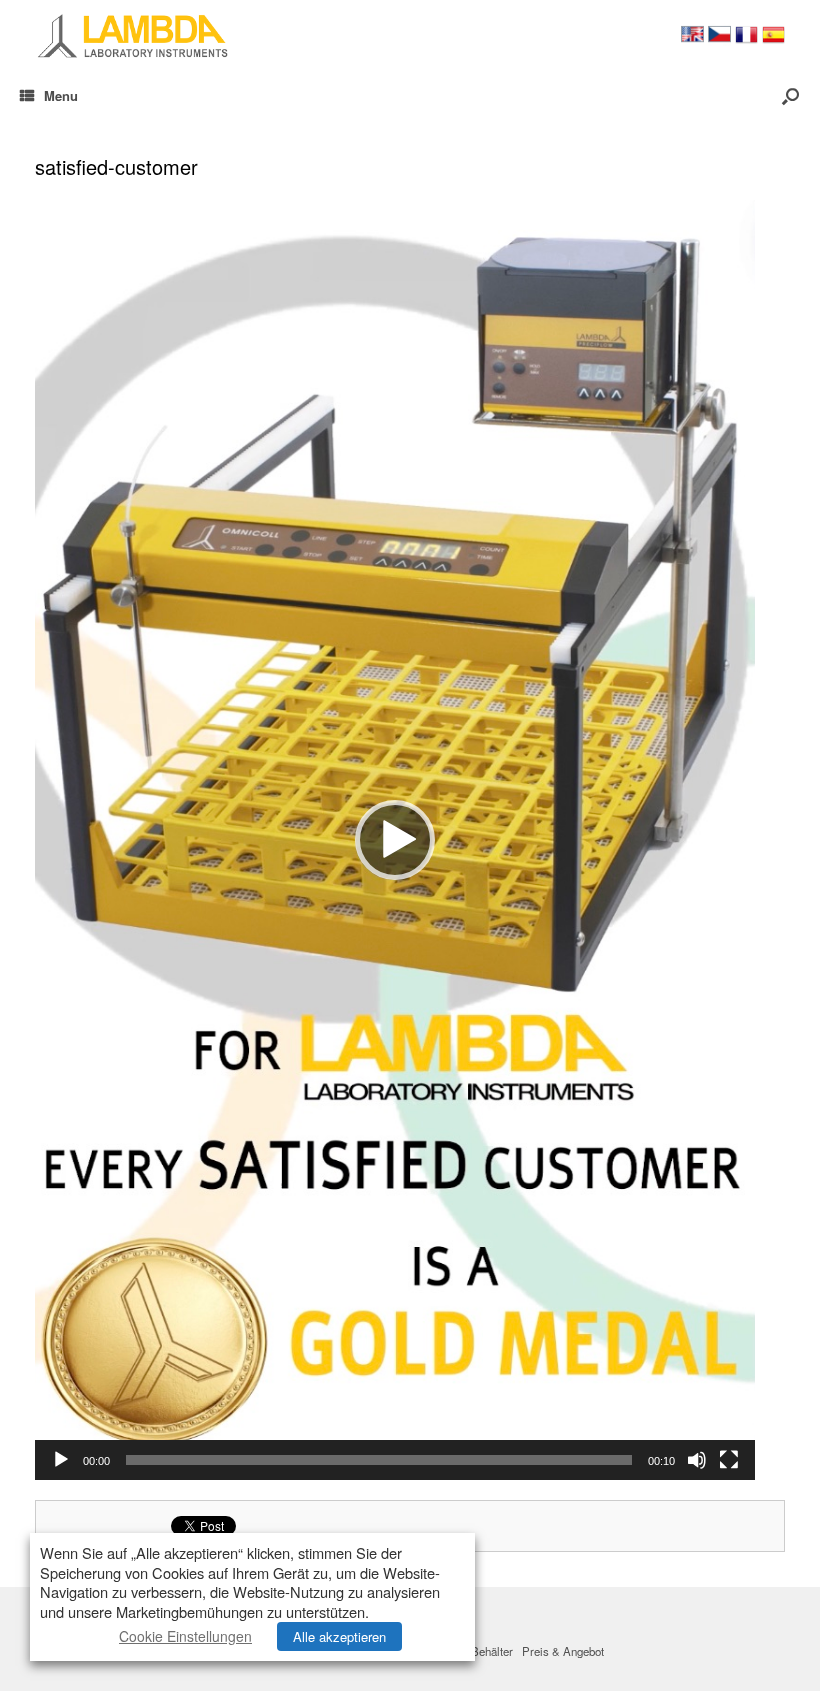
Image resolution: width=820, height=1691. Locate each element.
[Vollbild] (729, 1460)
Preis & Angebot (563, 1651)
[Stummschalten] (697, 1460)
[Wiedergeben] (61, 1460)
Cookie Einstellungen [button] (185, 1636)
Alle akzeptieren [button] (339, 1636)
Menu (61, 95)
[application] (395, 840)
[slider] (379, 1460)
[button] (395, 840)
